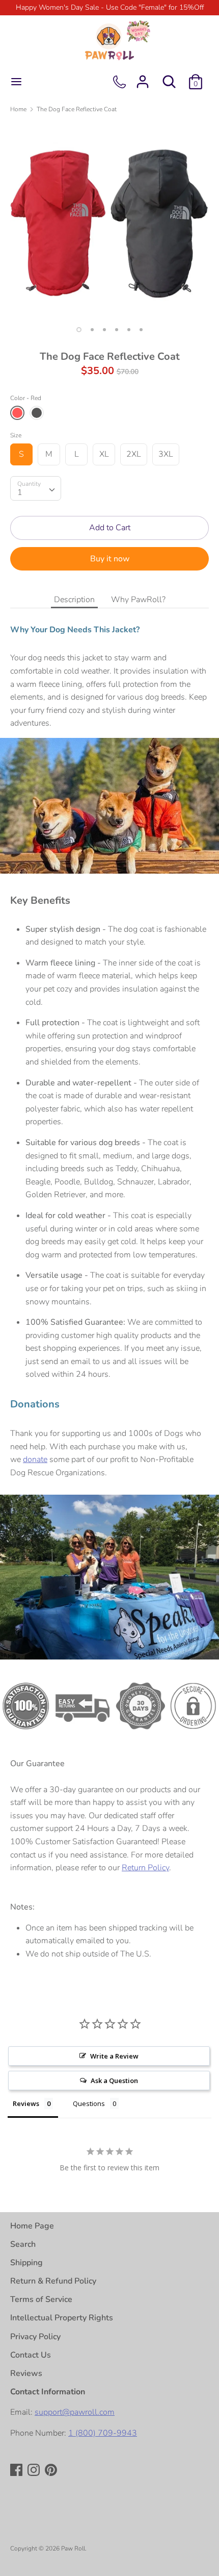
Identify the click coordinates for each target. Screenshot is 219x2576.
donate (35, 1459)
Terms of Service (41, 2299)
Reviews (26, 2373)
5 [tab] (129, 330)
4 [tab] (117, 330)
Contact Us (31, 2355)
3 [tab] (104, 330)
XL (104, 454)
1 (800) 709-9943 (103, 2433)
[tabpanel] (109, 221)
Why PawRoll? (138, 600)
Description (74, 600)
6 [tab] (141, 330)
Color (26, 398)
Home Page (32, 2226)
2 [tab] (92, 330)
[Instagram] (35, 2471)
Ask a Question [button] (114, 2080)
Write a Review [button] (114, 2056)
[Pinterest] (52, 2471)
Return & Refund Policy (53, 2281)
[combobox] (36, 488)
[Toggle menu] (16, 82)
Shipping (26, 2263)
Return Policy (145, 1868)
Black (37, 413)
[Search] (169, 78)
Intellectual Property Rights (62, 2318)
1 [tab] (79, 330)
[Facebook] (17, 2471)
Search (23, 2244)
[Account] (143, 78)
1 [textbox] (20, 492)
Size (16, 435)
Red (17, 413)
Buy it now (110, 559)
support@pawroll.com (75, 2412)
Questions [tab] (89, 2103)
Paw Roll (73, 2548)
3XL (166, 454)
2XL (134, 454)
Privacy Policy (35, 2337)
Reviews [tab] (26, 2103)
